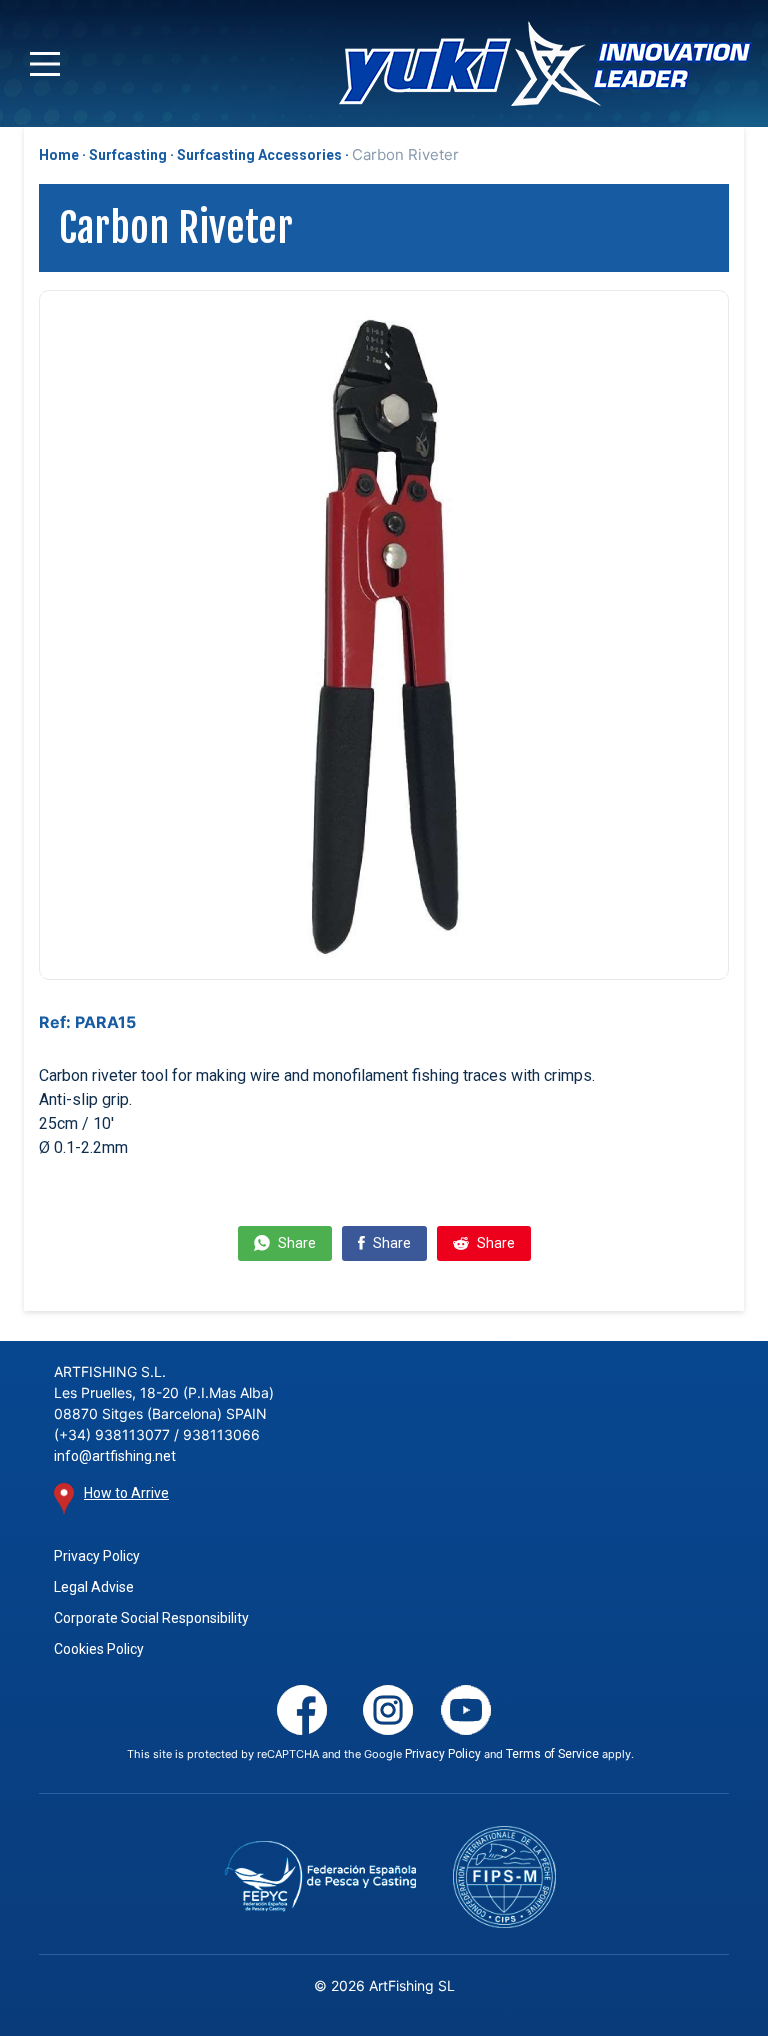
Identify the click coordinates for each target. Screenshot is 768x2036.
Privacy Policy (97, 1556)
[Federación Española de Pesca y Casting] (320, 1876)
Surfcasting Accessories (259, 155)
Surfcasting (128, 155)
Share (295, 1243)
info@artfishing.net (115, 1456)
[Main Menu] (45, 64)
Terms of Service (552, 1754)
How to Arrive (126, 1493)
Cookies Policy (99, 1649)
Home (59, 155)
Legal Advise (94, 1587)
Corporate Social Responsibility (151, 1618)
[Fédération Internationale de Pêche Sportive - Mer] (505, 1876)
